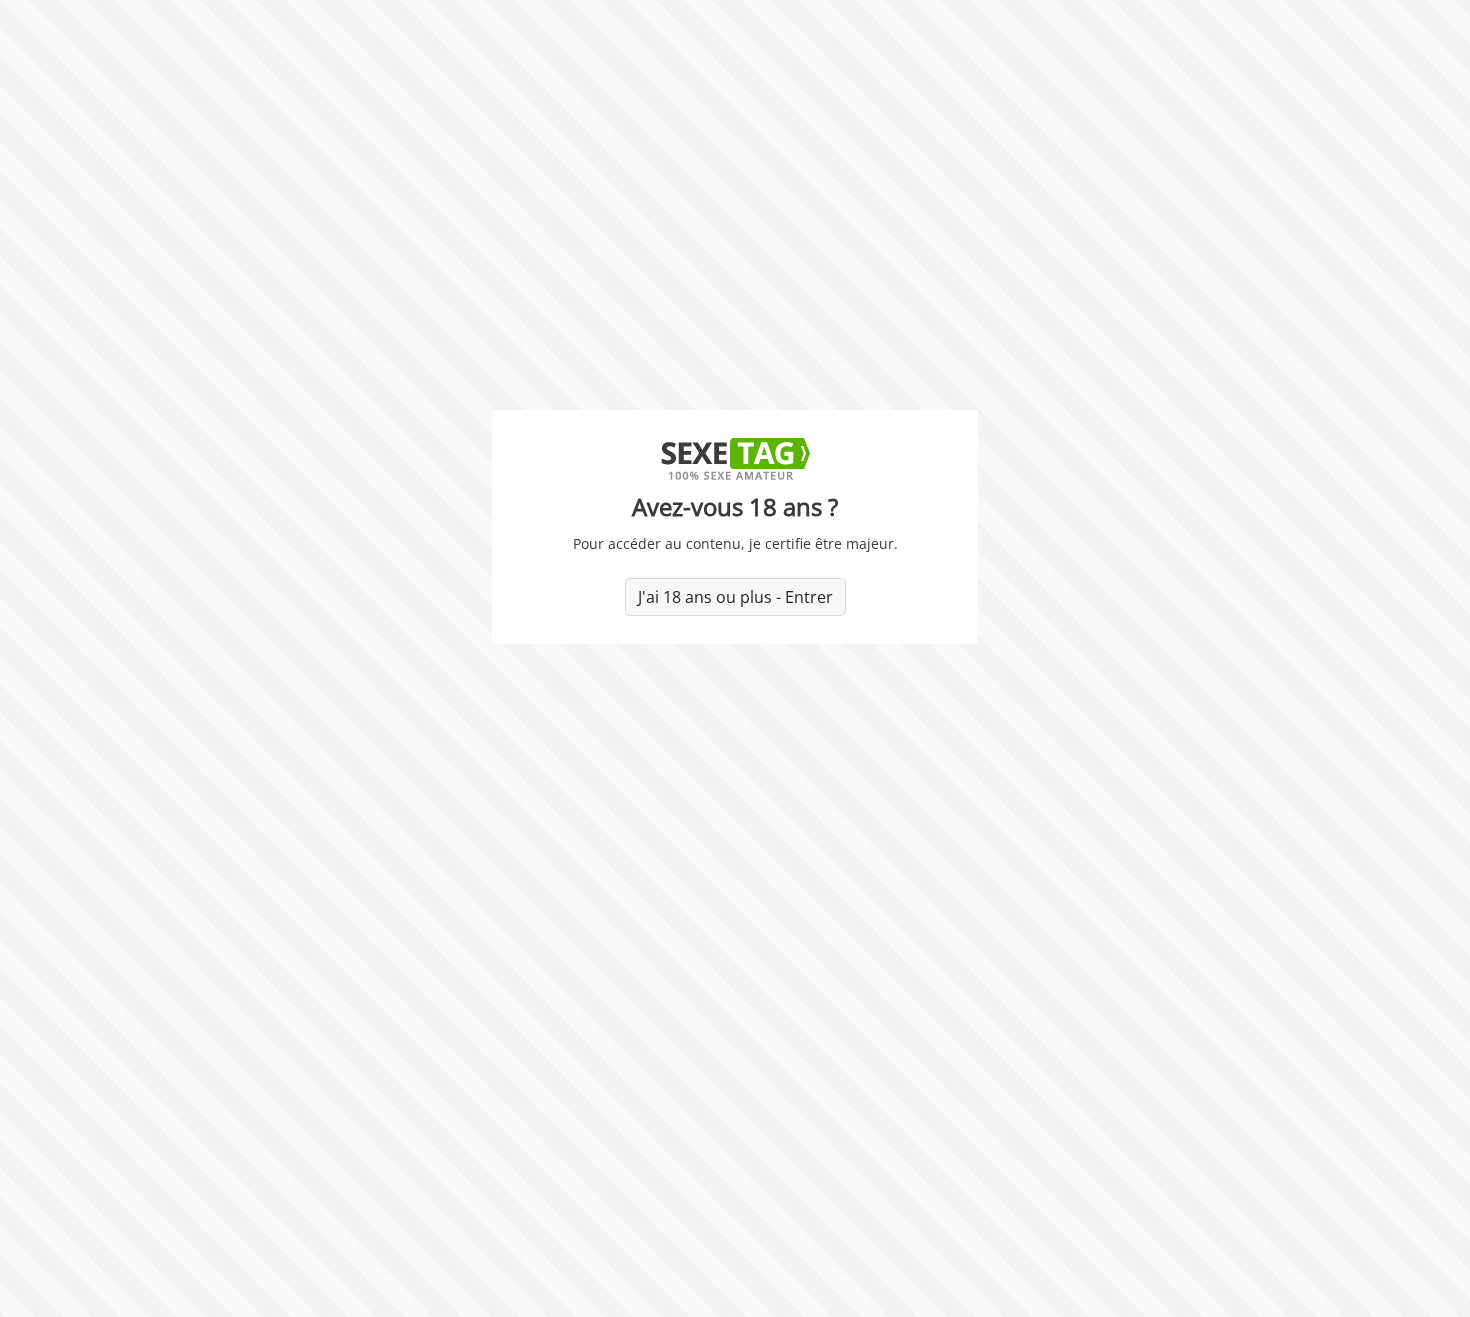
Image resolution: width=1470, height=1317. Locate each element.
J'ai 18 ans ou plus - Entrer (735, 597)
